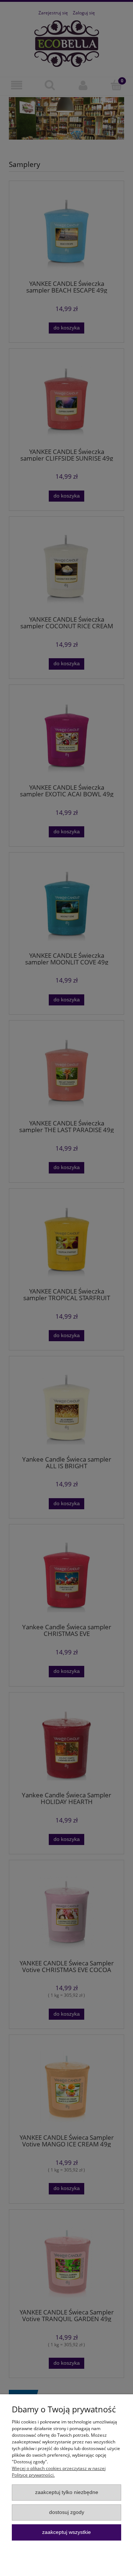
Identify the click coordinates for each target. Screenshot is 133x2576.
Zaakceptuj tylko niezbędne (67, 2492)
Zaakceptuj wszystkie (66, 2532)
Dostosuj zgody (67, 2512)
